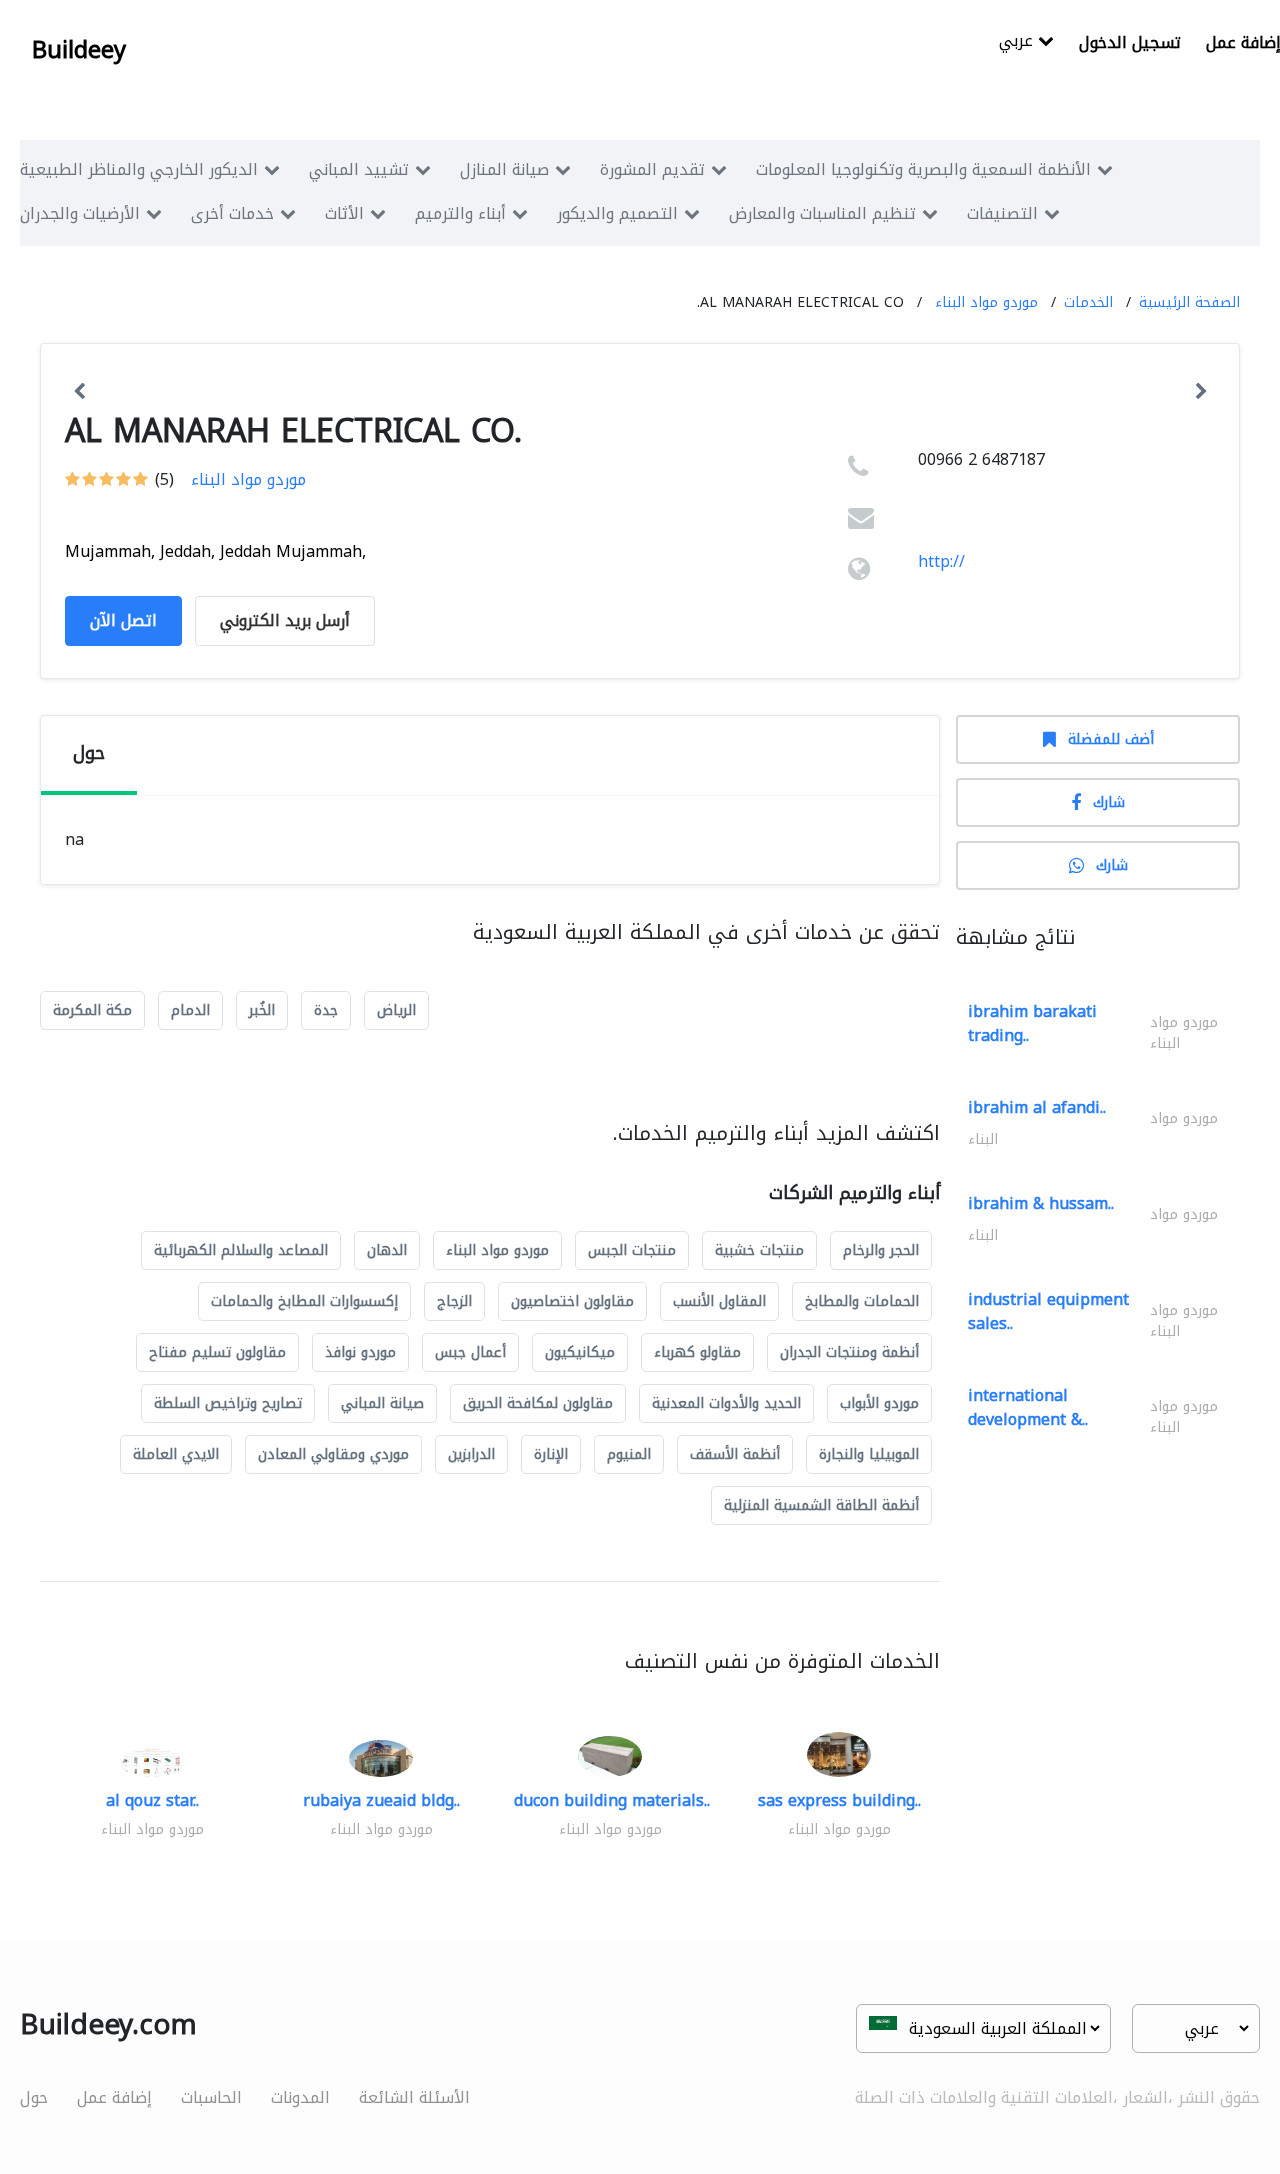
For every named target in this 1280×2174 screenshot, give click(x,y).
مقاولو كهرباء (697, 1352)
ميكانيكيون (580, 1352)
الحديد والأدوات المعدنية (726, 1403)
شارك (1109, 802)
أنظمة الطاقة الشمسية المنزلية (821, 1505)
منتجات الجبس (632, 1250)
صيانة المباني (382, 1403)
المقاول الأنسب (719, 1301)
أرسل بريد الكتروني (285, 620)
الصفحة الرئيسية (1189, 302)
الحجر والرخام (881, 1250)
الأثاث (344, 213)
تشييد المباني (359, 169)
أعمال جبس (470, 1352)
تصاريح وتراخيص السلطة (228, 1403)
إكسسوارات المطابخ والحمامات (304, 1301)
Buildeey (79, 50)
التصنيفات (1002, 213)
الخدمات (1088, 302)
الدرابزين (471, 1454)
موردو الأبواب (879, 1403)
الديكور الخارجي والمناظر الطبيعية (139, 169)
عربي (1018, 42)
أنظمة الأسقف (735, 1454)
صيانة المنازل (504, 169)
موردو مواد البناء (986, 302)
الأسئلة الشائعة (414, 2097)
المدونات (300, 2097)
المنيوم (629, 1454)
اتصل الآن (123, 620)
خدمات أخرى (232, 213)
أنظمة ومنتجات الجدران (849, 1352)
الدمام (190, 1010)
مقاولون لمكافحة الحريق (538, 1403)
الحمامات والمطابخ (862, 1301)
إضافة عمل (114, 2097)
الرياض (396, 1010)
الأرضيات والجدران (80, 213)
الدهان (387, 1250)
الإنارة (551, 1454)
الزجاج (454, 1301)
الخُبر (262, 1010)
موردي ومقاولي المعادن (333, 1454)
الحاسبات (211, 2097)
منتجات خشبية (759, 1250)
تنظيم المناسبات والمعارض (822, 213)
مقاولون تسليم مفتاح (217, 1352)
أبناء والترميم (460, 213)
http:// (941, 561)
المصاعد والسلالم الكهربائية (241, 1250)
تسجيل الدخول (1130, 42)
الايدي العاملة (176, 1454)
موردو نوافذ (360, 1352)
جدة (326, 1010)
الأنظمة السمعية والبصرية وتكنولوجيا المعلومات (923, 169)
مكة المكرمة (92, 1010)
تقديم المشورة (652, 169)
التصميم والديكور (617, 213)
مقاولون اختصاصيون (572, 1301)
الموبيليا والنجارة (869, 1454)
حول (34, 2097)
